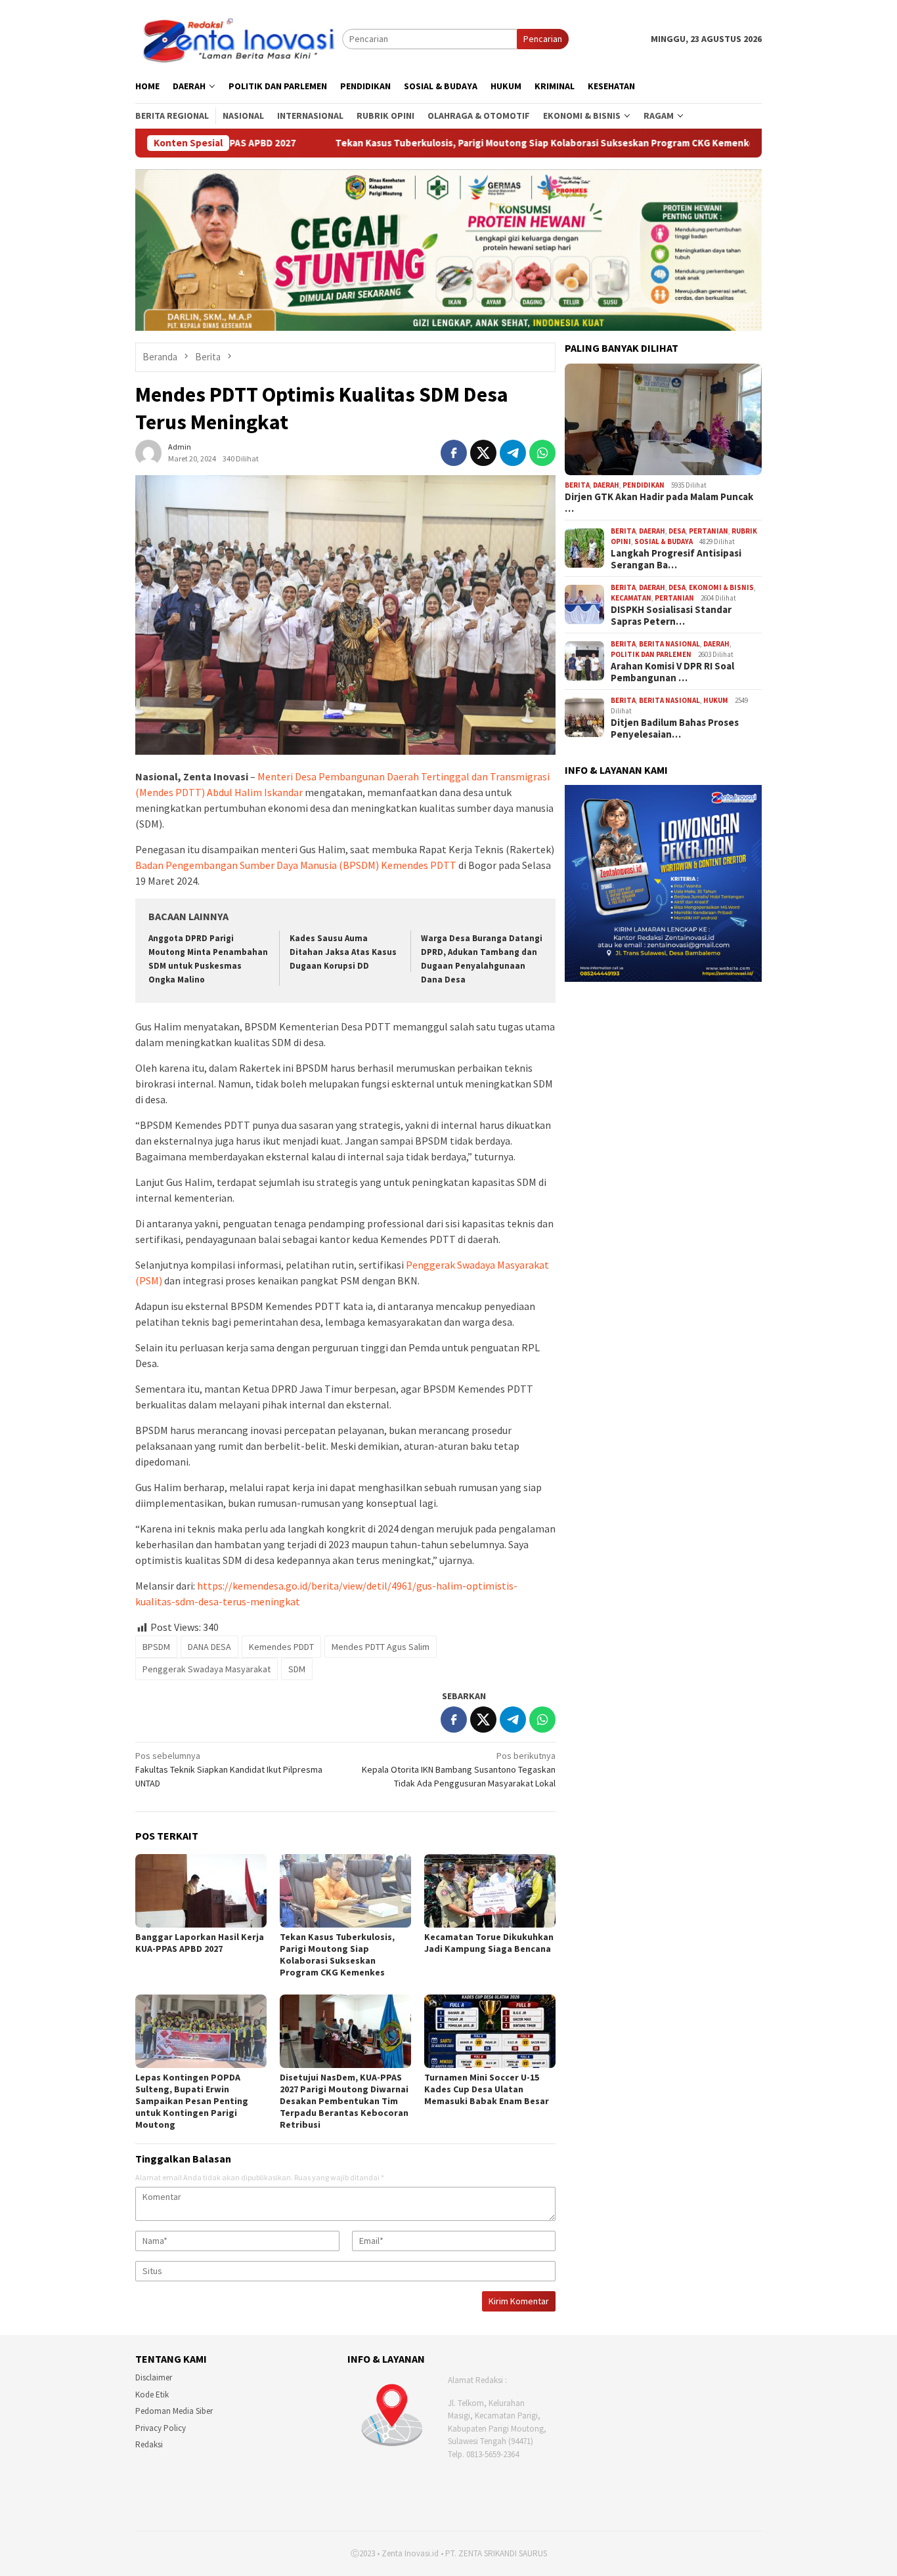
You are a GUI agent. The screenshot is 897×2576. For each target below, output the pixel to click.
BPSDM (156, 1647)
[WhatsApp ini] (542, 453)
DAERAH (606, 485)
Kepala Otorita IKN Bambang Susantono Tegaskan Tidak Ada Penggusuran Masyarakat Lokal (459, 1769)
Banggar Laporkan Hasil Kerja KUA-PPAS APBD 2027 (200, 1943)
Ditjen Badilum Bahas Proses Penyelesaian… (675, 728)
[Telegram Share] (513, 453)
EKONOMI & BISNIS (721, 587)
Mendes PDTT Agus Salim (381, 1647)
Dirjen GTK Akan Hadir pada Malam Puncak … (659, 503)
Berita (577, 485)
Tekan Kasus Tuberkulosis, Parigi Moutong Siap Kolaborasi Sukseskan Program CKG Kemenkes (394, 143)
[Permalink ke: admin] (148, 452)
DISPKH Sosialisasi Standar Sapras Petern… (671, 616)
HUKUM (716, 700)
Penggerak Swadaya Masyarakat (207, 1669)
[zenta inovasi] (239, 38)
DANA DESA (209, 1647)
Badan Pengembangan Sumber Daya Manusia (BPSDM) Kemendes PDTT (297, 865)
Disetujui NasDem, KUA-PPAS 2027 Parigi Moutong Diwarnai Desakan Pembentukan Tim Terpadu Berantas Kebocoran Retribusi (344, 2101)
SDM (297, 1669)
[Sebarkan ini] (454, 453)
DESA (677, 531)
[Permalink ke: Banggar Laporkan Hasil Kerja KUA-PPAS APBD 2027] (201, 1891)
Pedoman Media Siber (174, 2411)
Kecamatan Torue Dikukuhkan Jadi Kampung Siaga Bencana (489, 1943)
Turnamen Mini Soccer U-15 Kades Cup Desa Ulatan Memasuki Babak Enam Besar (487, 2089)
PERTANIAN (709, 531)
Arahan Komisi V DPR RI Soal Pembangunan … (672, 672)
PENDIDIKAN (644, 485)
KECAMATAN (631, 598)
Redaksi (149, 2444)
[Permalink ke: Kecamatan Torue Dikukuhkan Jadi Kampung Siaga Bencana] (490, 1891)
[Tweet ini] (483, 453)
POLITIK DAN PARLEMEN (651, 654)
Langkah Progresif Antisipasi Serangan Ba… (676, 559)
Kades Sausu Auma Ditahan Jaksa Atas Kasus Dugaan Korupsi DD (343, 952)
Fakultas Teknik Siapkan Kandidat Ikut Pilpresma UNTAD (229, 1769)
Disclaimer (154, 2377)
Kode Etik (152, 2395)
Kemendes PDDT (281, 1647)
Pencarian (543, 39)
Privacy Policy (161, 2428)
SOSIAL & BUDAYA (664, 541)
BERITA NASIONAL (669, 644)
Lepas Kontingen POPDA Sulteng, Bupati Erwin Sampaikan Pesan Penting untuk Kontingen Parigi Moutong (192, 2101)
